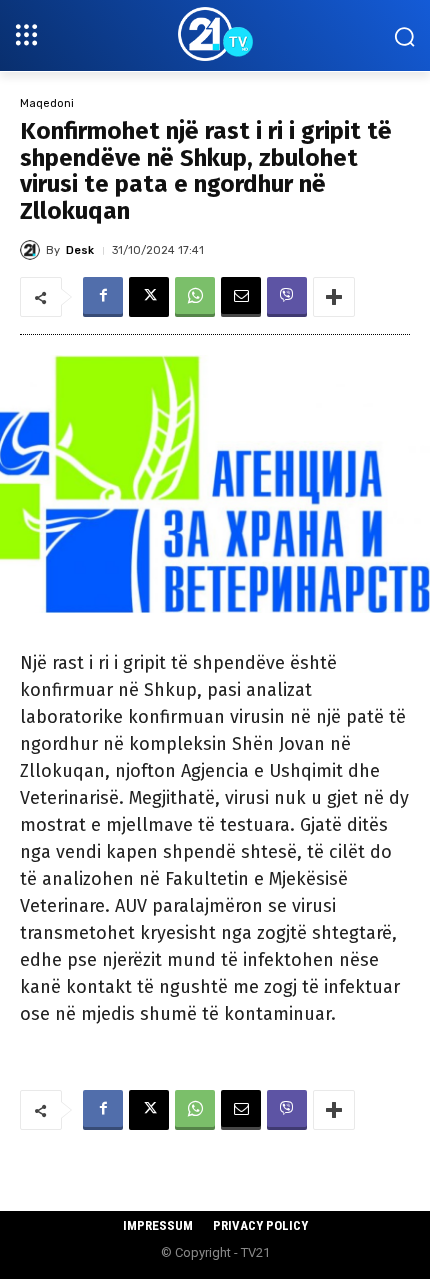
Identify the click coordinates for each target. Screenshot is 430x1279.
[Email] (241, 297)
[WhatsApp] (195, 297)
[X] (149, 297)
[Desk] (33, 250)
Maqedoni (47, 103)
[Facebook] (103, 297)
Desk (80, 250)
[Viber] (287, 297)
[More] (334, 297)
